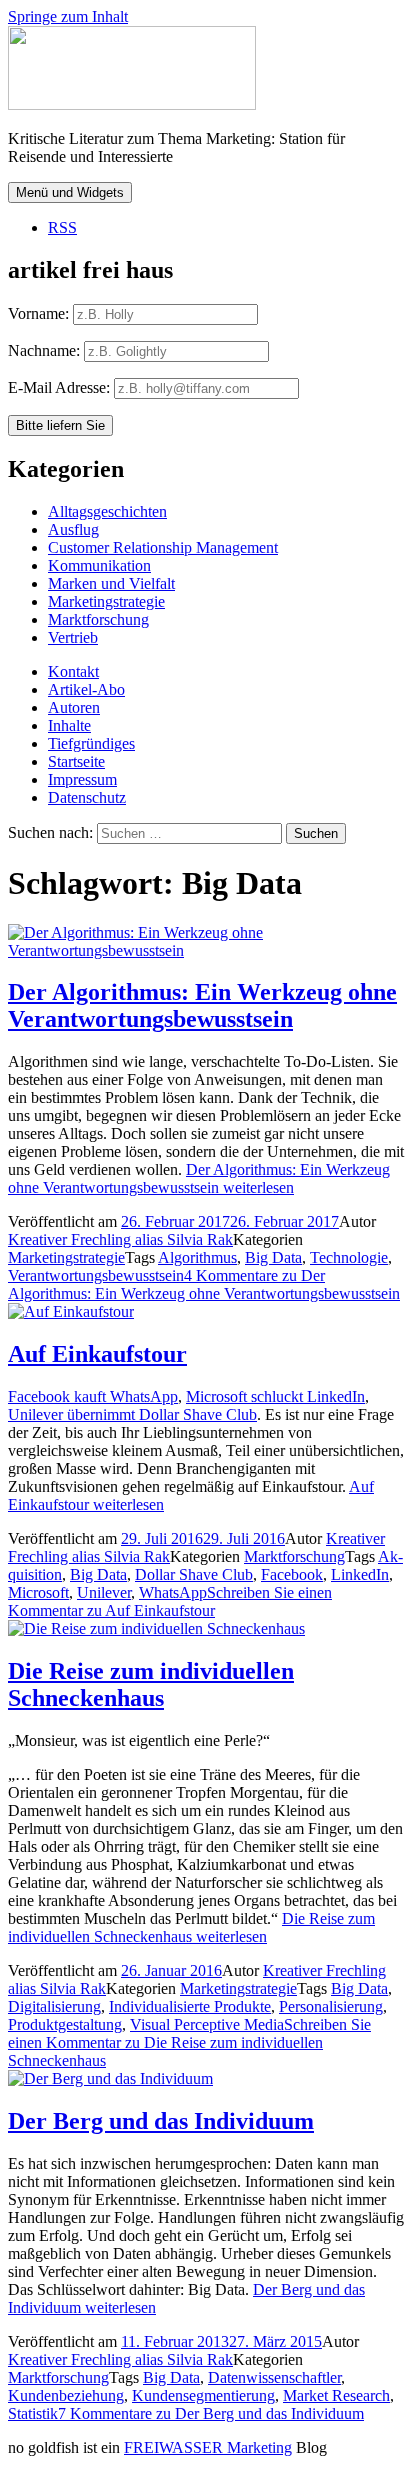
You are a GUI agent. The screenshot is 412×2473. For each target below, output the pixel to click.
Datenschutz (87, 797)
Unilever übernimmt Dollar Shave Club (132, 1414)
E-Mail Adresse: (61, 387)
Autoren (74, 707)
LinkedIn (360, 1574)
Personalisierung (331, 2006)
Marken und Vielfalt (111, 583)
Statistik (33, 2413)
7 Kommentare (211, 2413)
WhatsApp (173, 1592)
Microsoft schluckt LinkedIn (275, 1396)
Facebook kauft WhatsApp (93, 1396)
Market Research (336, 2395)
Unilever (104, 1592)
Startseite (76, 761)
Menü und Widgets (70, 192)
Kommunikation (99, 565)
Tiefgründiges (91, 743)
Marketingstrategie (106, 601)
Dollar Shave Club (194, 1574)
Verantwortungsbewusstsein (96, 1275)
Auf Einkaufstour (97, 1354)
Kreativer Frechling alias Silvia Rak (120, 1239)
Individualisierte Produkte (190, 2006)
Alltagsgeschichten (107, 511)
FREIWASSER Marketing (208, 2447)
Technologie (349, 1257)
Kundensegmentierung (203, 2395)
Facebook (292, 1574)
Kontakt (73, 671)
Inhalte (69, 725)
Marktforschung (98, 619)
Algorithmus (197, 1257)
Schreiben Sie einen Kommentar (170, 1601)
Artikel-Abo (86, 689)
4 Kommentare (204, 1284)
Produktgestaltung (65, 2024)
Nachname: (44, 350)
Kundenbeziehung (66, 2395)
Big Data (273, 1257)
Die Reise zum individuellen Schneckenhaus (151, 1684)
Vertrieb (73, 637)
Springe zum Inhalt (68, 16)
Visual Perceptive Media (207, 2024)
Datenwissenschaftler (274, 2377)
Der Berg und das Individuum (161, 2121)
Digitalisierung (54, 2006)
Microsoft (38, 1592)
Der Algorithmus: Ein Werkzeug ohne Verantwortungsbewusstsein (202, 1005)
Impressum (82, 779)
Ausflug (73, 529)
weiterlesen (199, 1178)
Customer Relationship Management (163, 547)
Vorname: (38, 313)
